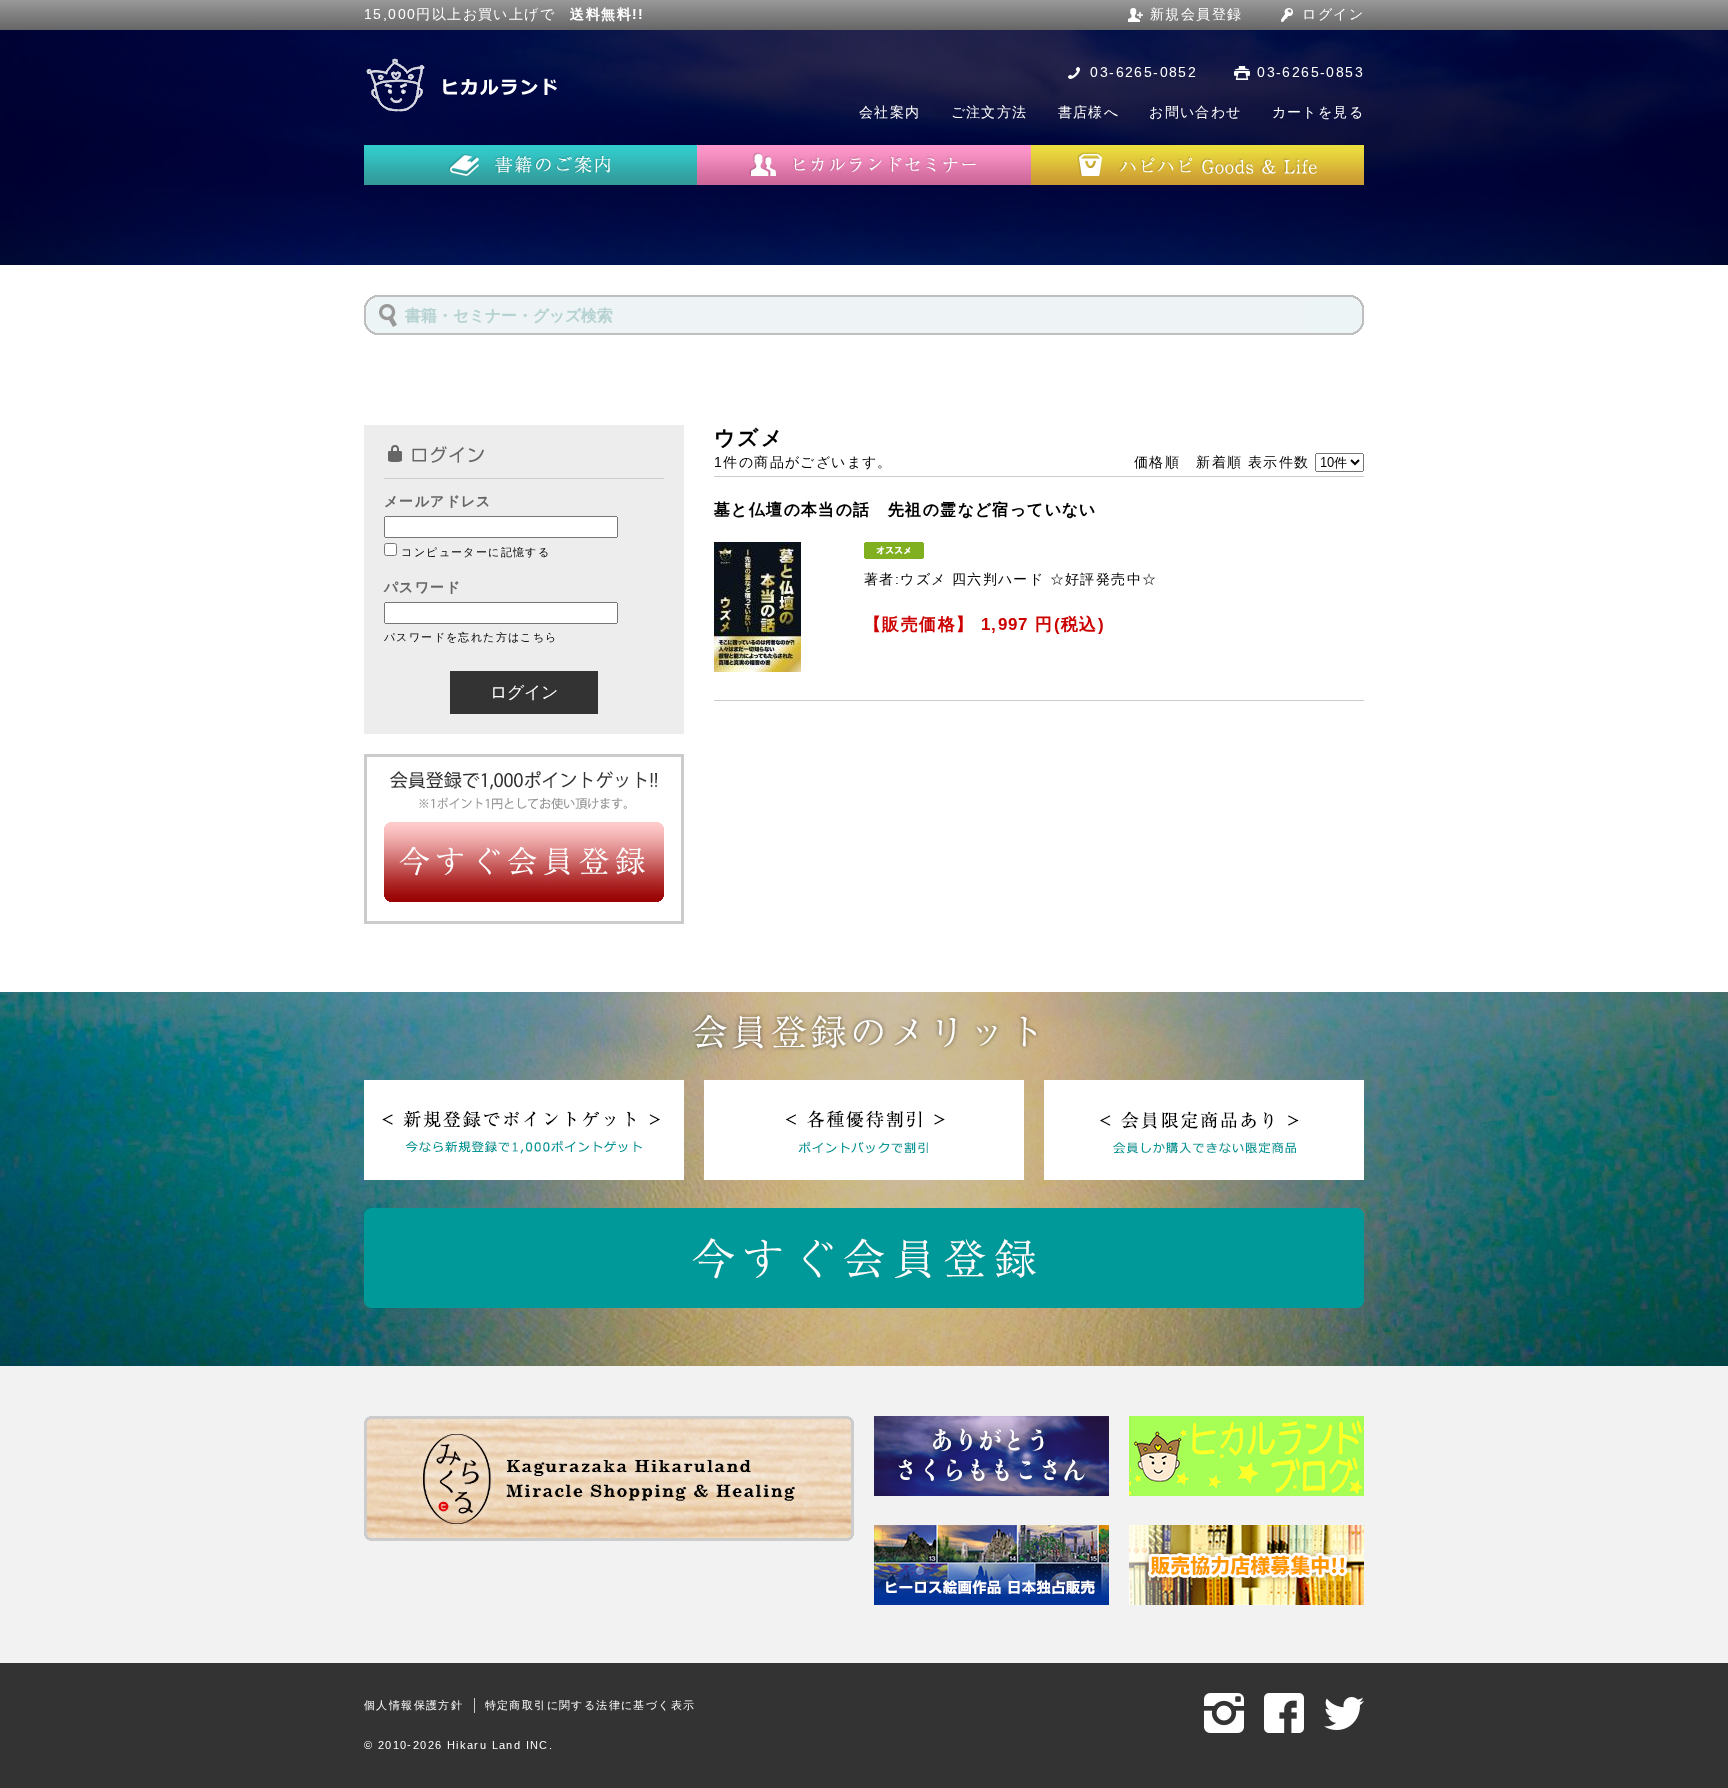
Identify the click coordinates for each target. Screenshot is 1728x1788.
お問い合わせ (1195, 112)
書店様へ (1089, 112)
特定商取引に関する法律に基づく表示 (590, 1705)
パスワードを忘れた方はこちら (471, 637)
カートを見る (1318, 112)
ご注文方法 (989, 112)
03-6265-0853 (1310, 72)
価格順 (1157, 462)
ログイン (1333, 14)
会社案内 (890, 112)
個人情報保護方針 (413, 1705)
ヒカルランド (464, 85)
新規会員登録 (1196, 14)
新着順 (1219, 462)
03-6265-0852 (1143, 72)
